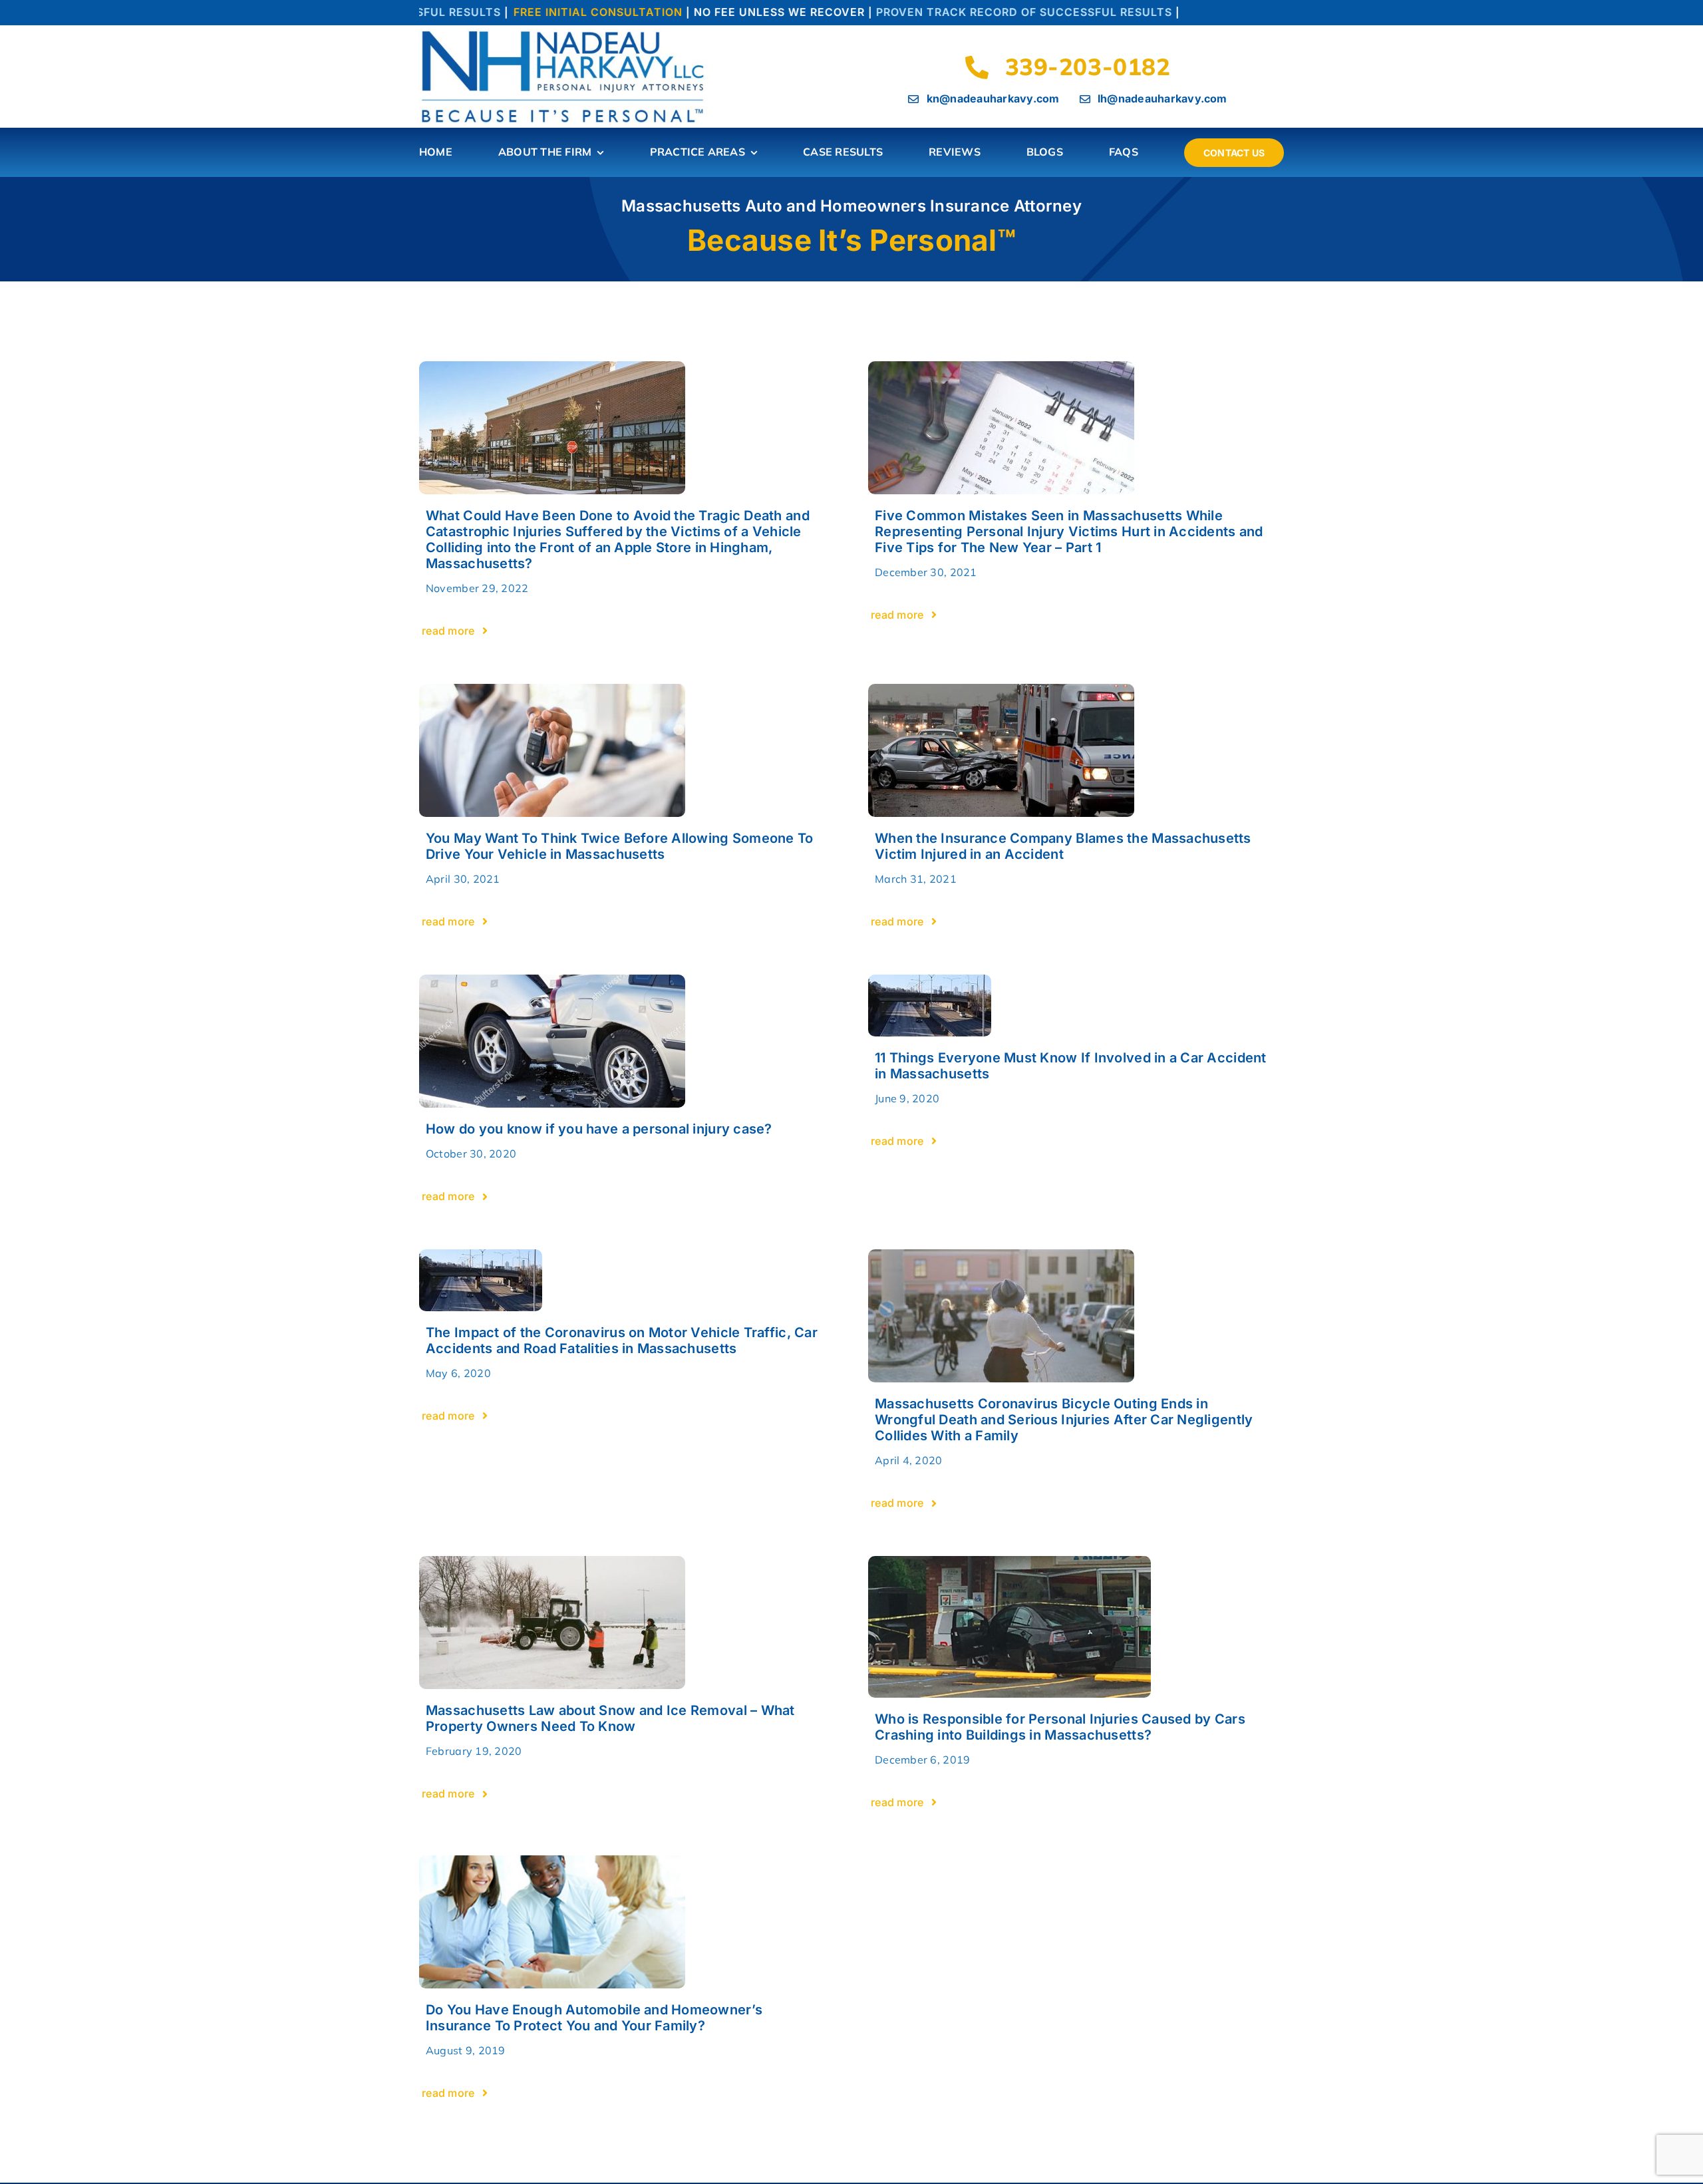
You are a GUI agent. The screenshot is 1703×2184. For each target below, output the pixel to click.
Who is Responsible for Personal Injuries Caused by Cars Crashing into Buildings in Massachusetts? (1060, 1727)
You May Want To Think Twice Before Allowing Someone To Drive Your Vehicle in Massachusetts (620, 846)
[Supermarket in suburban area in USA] (552, 367)
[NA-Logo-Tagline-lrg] (565, 34)
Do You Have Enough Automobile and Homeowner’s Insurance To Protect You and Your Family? (594, 2018)
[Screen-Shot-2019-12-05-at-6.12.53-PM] (1009, 1562)
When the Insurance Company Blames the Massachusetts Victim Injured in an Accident (1063, 846)
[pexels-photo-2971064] (552, 1562)
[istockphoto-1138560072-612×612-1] (552, 690)
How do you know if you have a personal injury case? (599, 1129)
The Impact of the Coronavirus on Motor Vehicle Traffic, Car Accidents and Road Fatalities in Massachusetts (622, 1340)
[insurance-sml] (552, 1861)
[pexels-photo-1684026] (1001, 1255)
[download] (930, 980)
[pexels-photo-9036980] (1001, 367)
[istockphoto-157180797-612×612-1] (1001, 690)
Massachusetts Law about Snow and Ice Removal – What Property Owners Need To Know (610, 1718)
